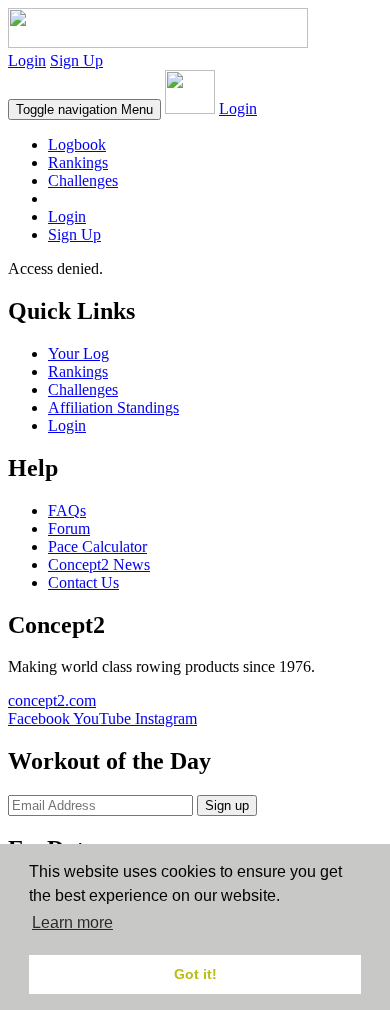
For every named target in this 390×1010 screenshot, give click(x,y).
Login (27, 60)
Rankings (78, 162)
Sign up (227, 805)
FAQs (67, 510)
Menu (84, 109)
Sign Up (76, 60)
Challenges (83, 180)
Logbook (77, 144)
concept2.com (52, 700)
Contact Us (83, 582)
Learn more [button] (72, 922)
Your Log (78, 353)
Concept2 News (99, 564)
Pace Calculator (97, 546)
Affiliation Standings (113, 407)
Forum (69, 528)
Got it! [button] (195, 974)
